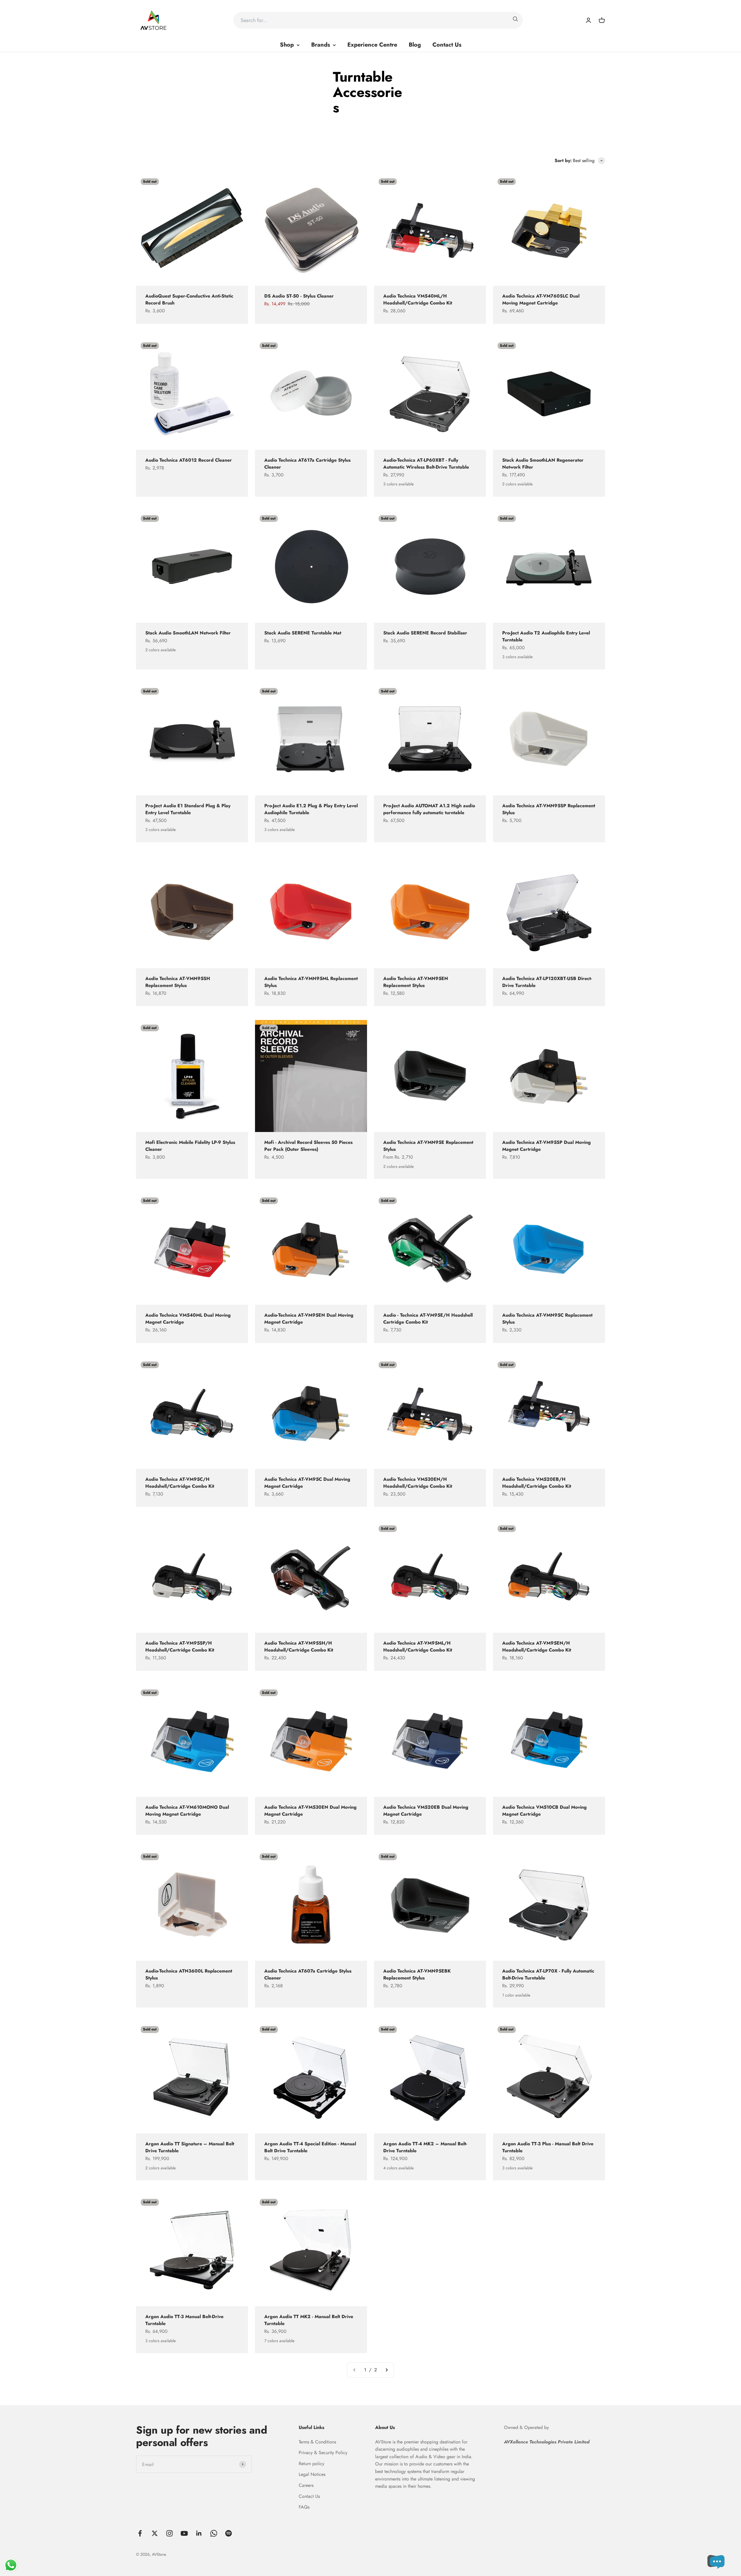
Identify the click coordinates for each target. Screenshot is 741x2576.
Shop (287, 45)
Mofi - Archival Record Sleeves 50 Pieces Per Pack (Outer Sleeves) (308, 1146)
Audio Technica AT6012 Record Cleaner (189, 460)
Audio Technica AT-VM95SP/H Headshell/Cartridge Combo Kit (180, 1646)
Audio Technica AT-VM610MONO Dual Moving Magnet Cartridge (187, 1811)
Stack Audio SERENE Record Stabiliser (425, 633)
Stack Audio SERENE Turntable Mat (303, 633)
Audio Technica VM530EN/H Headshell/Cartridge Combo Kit (418, 1483)
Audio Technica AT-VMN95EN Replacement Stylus (416, 982)
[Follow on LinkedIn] (199, 2533)
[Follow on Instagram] (169, 2533)
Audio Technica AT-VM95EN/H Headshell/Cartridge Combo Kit (537, 1646)
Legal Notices (312, 2474)
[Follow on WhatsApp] (214, 2533)
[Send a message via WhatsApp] (11, 2565)
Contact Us (447, 45)
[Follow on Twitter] (155, 2533)
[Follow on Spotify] (229, 2533)
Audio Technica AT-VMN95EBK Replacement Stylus (417, 1974)
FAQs (304, 2507)
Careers (306, 2485)
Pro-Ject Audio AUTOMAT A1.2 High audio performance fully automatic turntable (429, 809)
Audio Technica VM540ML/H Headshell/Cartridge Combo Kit (418, 299)
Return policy (311, 2464)
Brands (321, 45)
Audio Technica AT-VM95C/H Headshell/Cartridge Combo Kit (180, 1483)
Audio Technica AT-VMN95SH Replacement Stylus (178, 982)
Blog (415, 45)
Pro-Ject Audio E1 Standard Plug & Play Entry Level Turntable (188, 809)
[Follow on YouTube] (184, 2533)
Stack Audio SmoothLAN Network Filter (188, 633)
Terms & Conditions (317, 2442)
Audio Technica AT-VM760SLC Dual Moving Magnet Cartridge (541, 299)
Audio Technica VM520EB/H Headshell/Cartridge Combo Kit (537, 1483)
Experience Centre (372, 45)
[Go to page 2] (386, 2370)
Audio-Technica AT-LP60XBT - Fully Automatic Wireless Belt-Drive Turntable (426, 464)
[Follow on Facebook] (140, 2533)
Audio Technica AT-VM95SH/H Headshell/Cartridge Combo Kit (299, 1646)
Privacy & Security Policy (323, 2453)
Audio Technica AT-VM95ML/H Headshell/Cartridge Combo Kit (418, 1646)
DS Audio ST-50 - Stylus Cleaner (299, 296)
